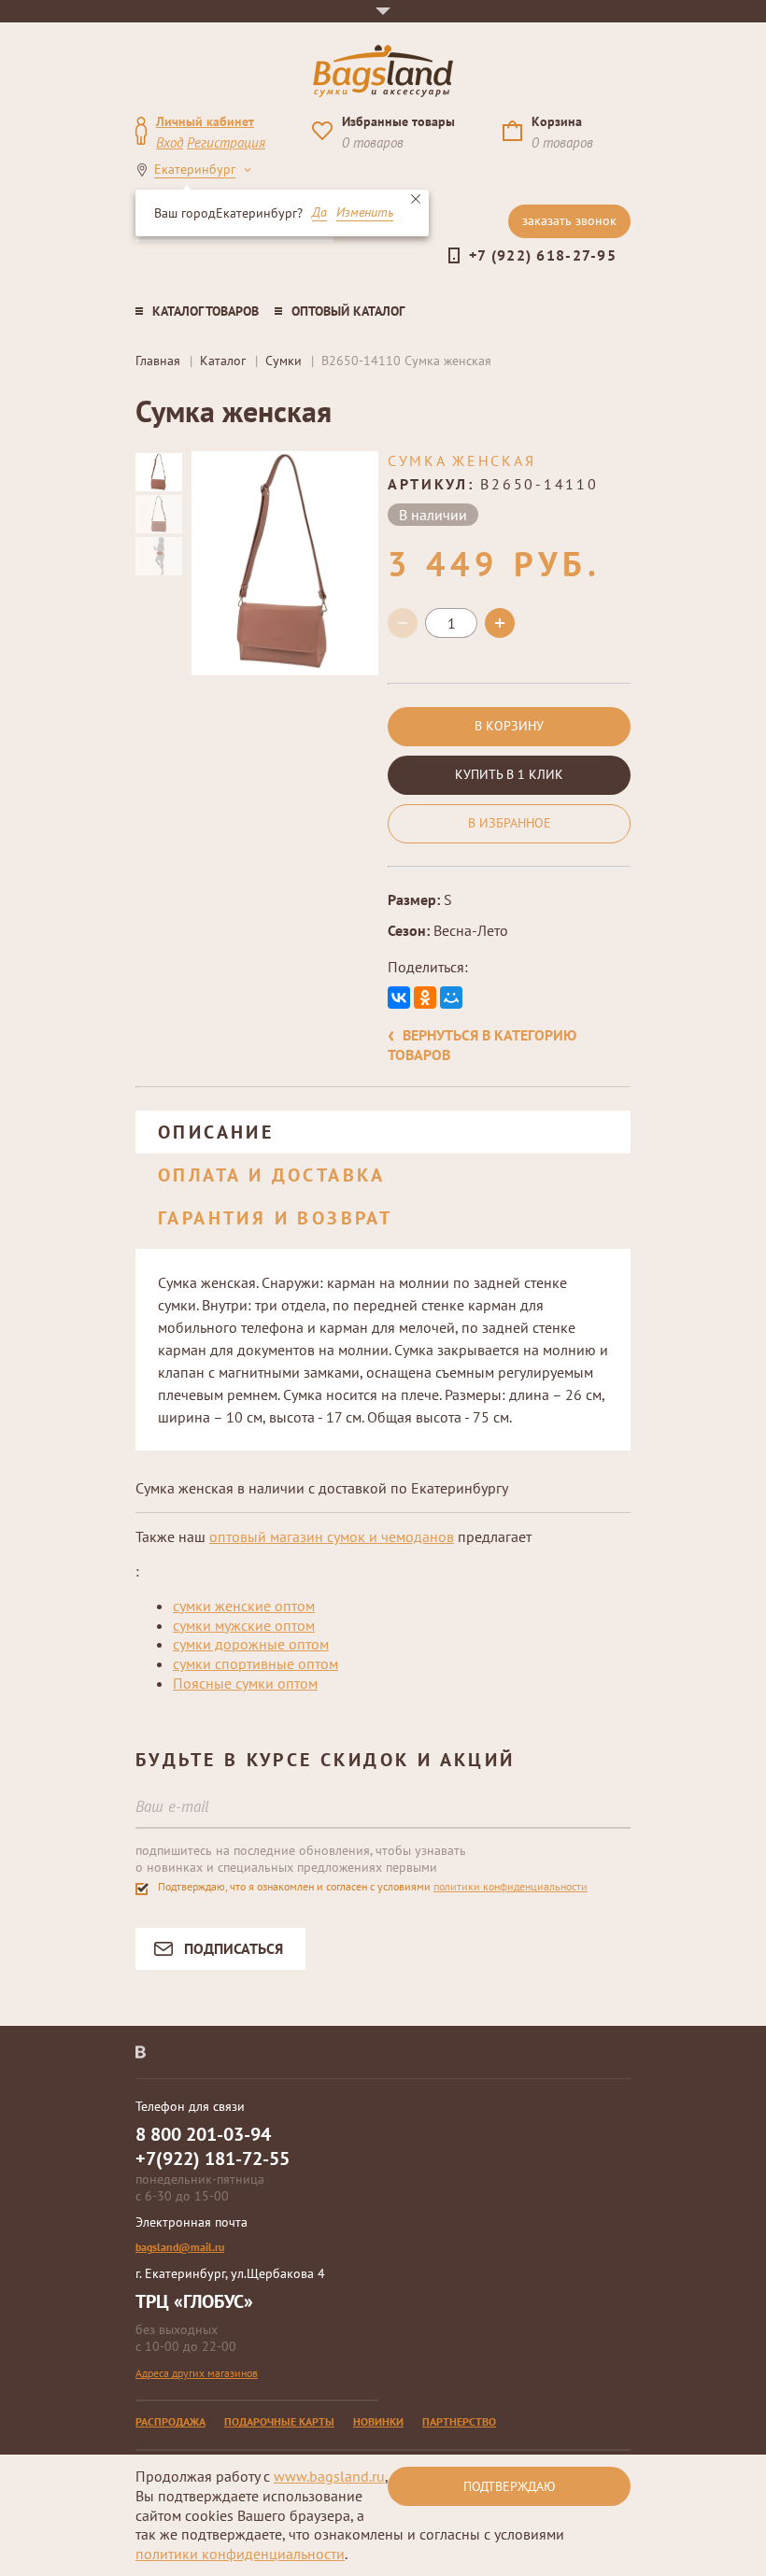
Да (319, 213)
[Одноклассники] (425, 998)
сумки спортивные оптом (255, 1663)
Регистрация (226, 142)
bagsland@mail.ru (180, 2247)
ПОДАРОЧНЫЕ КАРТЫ (279, 2421)
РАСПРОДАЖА (170, 2421)
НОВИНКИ (378, 2421)
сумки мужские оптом (244, 1625)
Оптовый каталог (348, 311)
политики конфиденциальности (511, 1886)
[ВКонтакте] (399, 998)
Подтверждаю (510, 2486)
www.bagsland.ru (329, 2476)
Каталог (223, 361)
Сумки (284, 361)
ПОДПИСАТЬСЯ (234, 1948)
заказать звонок (569, 220)
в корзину (509, 726)
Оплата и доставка (272, 1175)
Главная (158, 361)
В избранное (510, 823)
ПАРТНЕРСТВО (459, 2421)
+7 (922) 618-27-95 (543, 255)
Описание (216, 1132)
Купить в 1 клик (509, 774)
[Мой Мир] (451, 998)
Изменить (365, 213)
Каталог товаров (206, 311)
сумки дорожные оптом (251, 1644)
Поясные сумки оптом (245, 1683)
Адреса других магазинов (197, 2373)
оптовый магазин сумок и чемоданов (332, 1536)
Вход (170, 142)
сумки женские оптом (244, 1606)
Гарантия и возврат (275, 1218)
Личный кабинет (205, 121)
